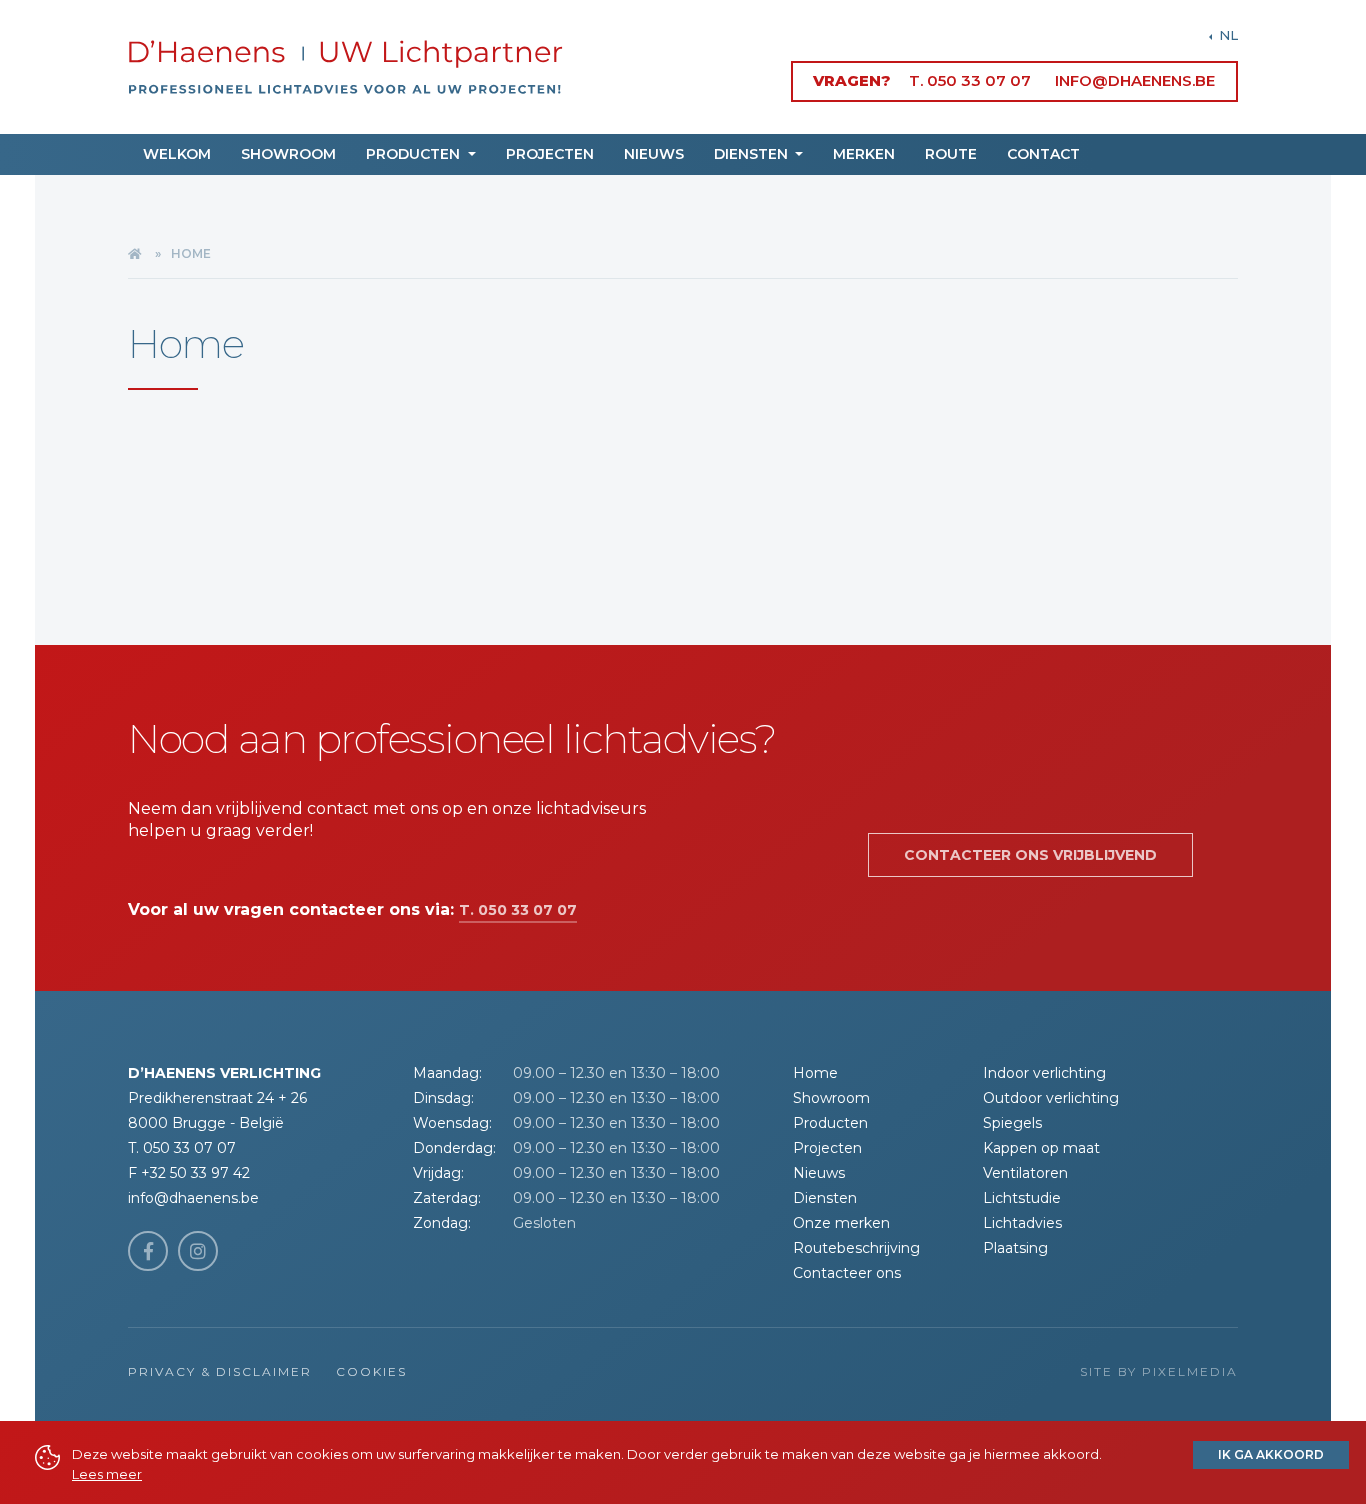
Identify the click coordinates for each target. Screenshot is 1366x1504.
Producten (830, 1123)
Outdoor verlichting (1051, 1098)
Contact (1043, 154)
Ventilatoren (1025, 1173)
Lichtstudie (1022, 1198)
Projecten (550, 154)
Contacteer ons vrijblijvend (1030, 855)
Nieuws (654, 154)
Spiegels (1012, 1123)
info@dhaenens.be (1135, 80)
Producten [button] (415, 154)
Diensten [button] (753, 154)
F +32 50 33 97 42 (189, 1173)
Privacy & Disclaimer (220, 1371)
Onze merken (841, 1223)
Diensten (825, 1198)
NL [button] (1226, 35)
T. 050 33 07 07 (970, 80)
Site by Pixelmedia (1159, 1371)
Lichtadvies (1022, 1223)
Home (815, 1073)
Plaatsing (1015, 1248)
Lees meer (107, 1474)
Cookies (371, 1371)
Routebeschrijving (856, 1248)
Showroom (288, 154)
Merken (864, 154)
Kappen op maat (1041, 1148)
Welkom (177, 154)
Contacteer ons (847, 1273)
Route (951, 154)
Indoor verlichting (1044, 1073)
